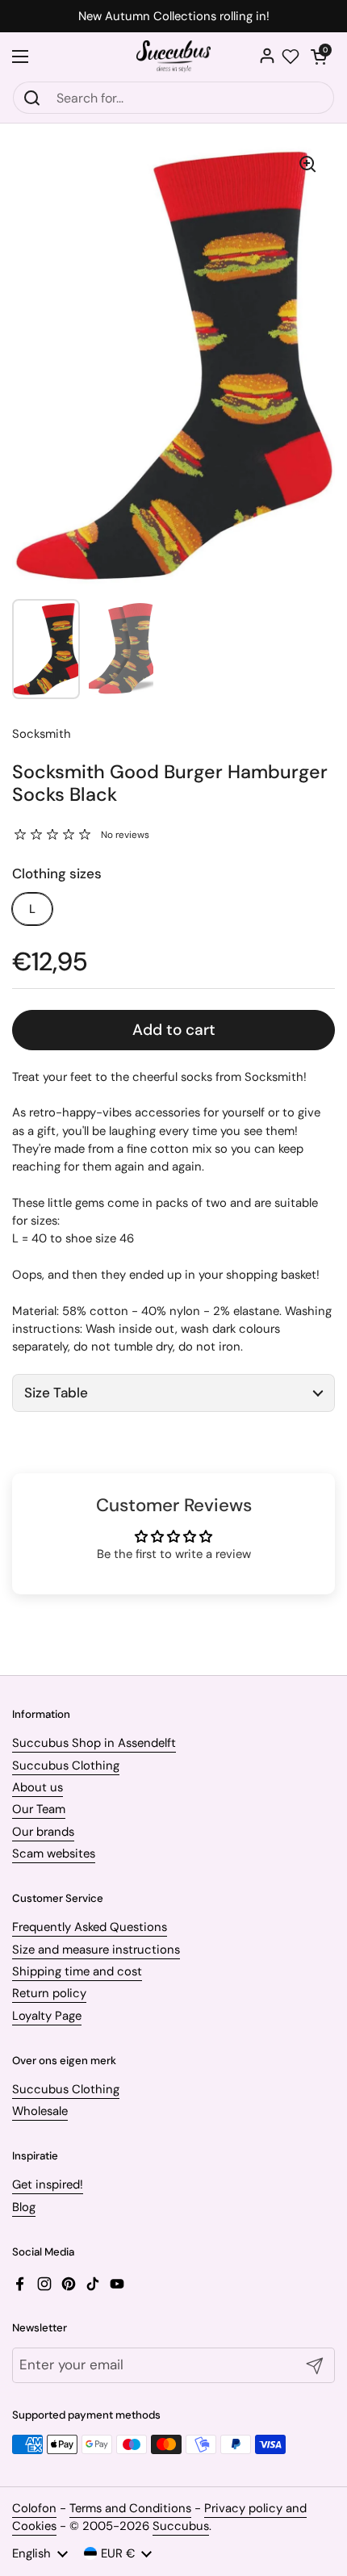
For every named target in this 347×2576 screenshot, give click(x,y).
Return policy (49, 1993)
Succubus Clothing (66, 1766)
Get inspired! (48, 2184)
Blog (24, 2207)
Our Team (39, 1809)
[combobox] (173, 98)
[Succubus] (174, 57)
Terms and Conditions (130, 2508)
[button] (319, 57)
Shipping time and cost (77, 1971)
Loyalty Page (47, 2016)
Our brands (43, 1832)
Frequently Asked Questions (90, 1927)
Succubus (181, 2526)
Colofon (34, 2508)
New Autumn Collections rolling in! (174, 17)
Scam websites (54, 1853)
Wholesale (40, 2111)
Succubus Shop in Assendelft (94, 1743)
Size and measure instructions (96, 1950)
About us (38, 1787)
